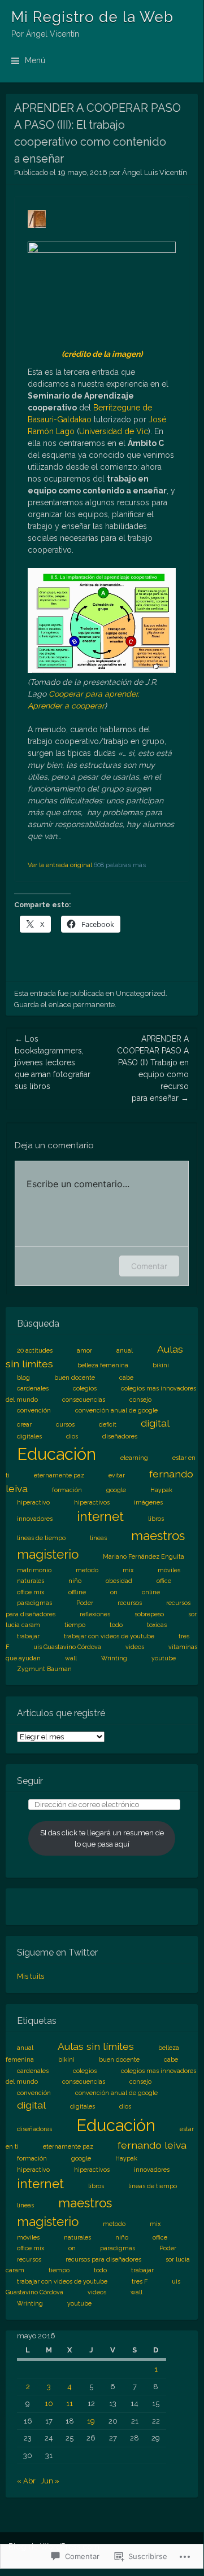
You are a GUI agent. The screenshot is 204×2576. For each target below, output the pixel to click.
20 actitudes (35, 1350)
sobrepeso (149, 1614)
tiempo (75, 1625)
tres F (140, 2281)
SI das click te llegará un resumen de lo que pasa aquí (102, 1838)
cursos (65, 1424)
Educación (57, 1454)
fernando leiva (152, 2145)
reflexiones (95, 1614)
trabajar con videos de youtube (109, 1636)
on (114, 1592)
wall (71, 1658)
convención (34, 1410)
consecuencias (84, 1399)
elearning (134, 1458)
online (151, 1592)
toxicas (157, 1625)
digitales (29, 1436)
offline (77, 1592)
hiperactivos (92, 1502)
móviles (169, 1570)
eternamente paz (59, 1475)
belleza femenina (103, 1365)
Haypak (161, 1490)
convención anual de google (116, 1410)
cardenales (33, 1388)
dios (72, 1436)
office (164, 1581)
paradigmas (34, 1603)
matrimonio (34, 1570)
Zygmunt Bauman (44, 1669)
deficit (108, 1424)
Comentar (149, 1266)
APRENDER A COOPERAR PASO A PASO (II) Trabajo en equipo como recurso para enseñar (153, 1068)
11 (70, 2404)
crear (24, 1424)
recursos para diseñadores (103, 2259)
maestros (158, 1536)
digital (155, 1423)
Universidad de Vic (114, 431)
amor (84, 1350)
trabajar (28, 1636)
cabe (126, 1377)
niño (75, 1581)
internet (100, 1516)
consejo (140, 1399)
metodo (87, 1570)
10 (49, 2404)
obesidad (119, 1581)
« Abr (26, 2481)
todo (116, 1625)
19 (91, 2421)
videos (135, 1647)
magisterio (48, 1554)
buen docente (75, 1377)
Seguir (30, 1781)
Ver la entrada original (60, 865)
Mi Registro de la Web (92, 17)
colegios (85, 1388)
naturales (31, 1581)
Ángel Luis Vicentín (155, 172)
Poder (85, 1603)
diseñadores (120, 1436)
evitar (117, 1475)
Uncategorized (141, 993)
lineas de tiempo (41, 1538)
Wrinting (114, 1658)
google (116, 1490)
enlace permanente (82, 1005)
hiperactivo (33, 1502)
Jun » (50, 2481)
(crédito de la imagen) (102, 354)
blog (23, 1377)
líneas (98, 1538)
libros (156, 1519)
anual (125, 1350)
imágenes (148, 1502)
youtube (164, 1658)
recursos (130, 1603)
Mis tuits (31, 1976)
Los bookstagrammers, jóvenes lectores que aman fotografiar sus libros (53, 1062)
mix (128, 1570)
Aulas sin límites (96, 2046)
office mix (31, 1592)
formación (67, 1490)
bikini (161, 1365)
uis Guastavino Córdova (67, 1647)
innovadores (35, 1519)
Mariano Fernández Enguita (144, 1556)
